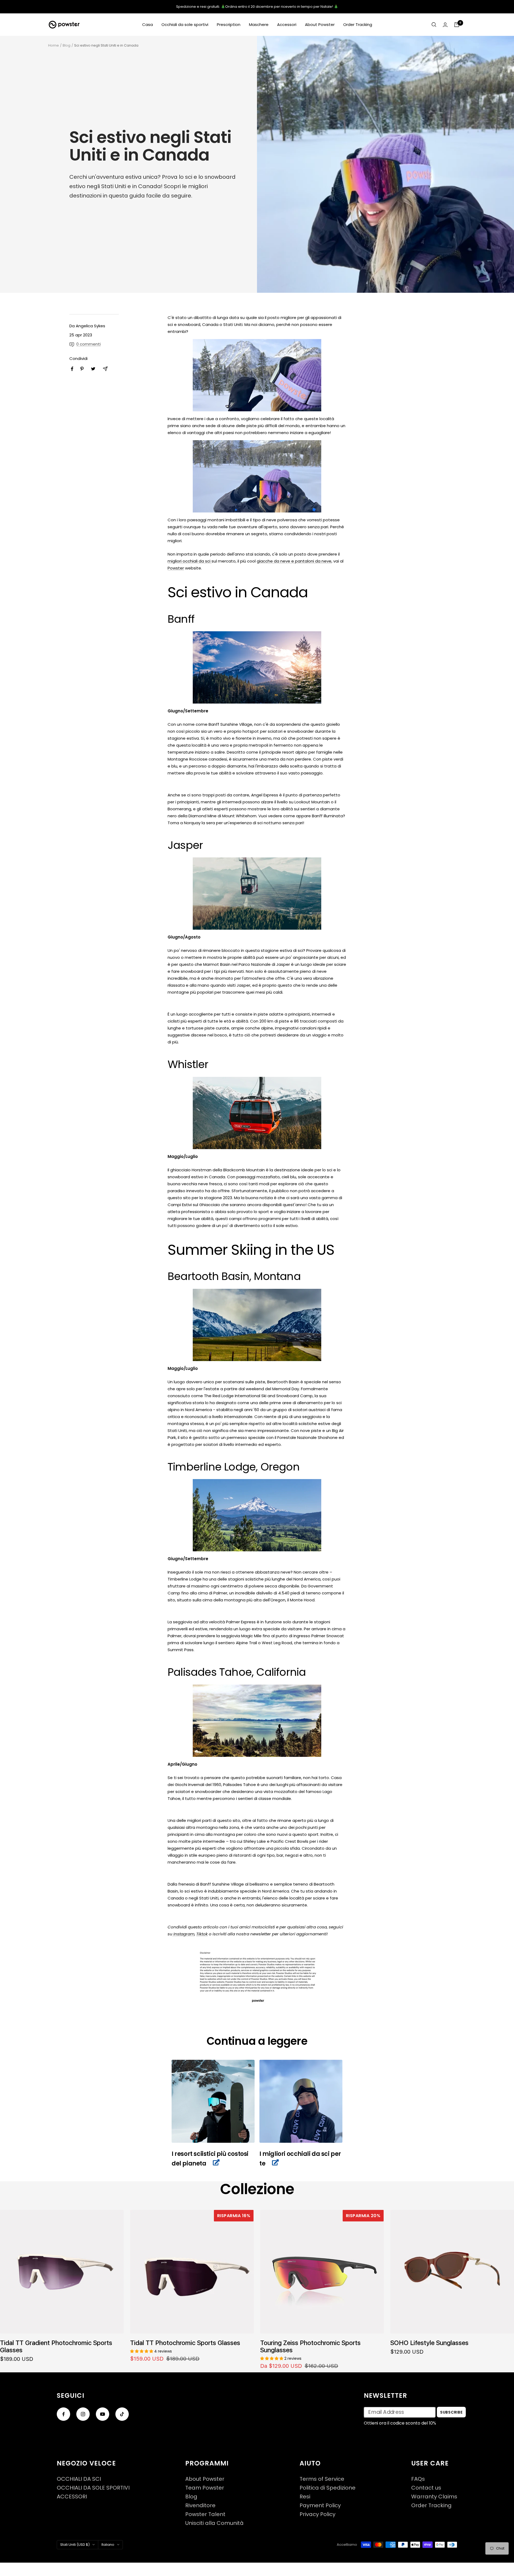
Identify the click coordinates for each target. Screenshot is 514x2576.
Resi (305, 2497)
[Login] (445, 25)
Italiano (108, 2545)
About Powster (320, 24)
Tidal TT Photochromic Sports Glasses (185, 2343)
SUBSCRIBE (451, 2412)
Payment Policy (320, 2505)
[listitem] (72, 369)
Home (54, 45)
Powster (176, 568)
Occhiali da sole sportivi (185, 24)
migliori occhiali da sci (190, 561)
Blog (67, 45)
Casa (148, 24)
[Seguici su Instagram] (83, 2414)
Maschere (259, 24)
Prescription (229, 24)
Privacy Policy (318, 2514)
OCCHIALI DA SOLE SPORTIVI (93, 2488)
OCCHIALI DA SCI (79, 2479)
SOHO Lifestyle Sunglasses (429, 2343)
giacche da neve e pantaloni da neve (294, 561)
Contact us (426, 2488)
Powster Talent (205, 2514)
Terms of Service (322, 2479)
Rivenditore (200, 2505)
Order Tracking (358, 24)
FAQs (418, 2479)
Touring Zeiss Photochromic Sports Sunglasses (310, 2346)
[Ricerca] (434, 25)
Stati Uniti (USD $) (75, 2545)
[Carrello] (457, 25)
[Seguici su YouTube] (103, 2414)
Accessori (287, 24)
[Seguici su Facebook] (63, 2414)
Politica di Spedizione (328, 2488)
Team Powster (205, 2488)
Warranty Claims (434, 2497)
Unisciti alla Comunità (214, 2523)
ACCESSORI (72, 2497)
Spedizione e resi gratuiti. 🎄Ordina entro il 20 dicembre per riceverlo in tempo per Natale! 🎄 (257, 7)
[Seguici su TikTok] (122, 2414)
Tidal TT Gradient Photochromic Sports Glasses (56, 2346)
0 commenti (88, 344)
